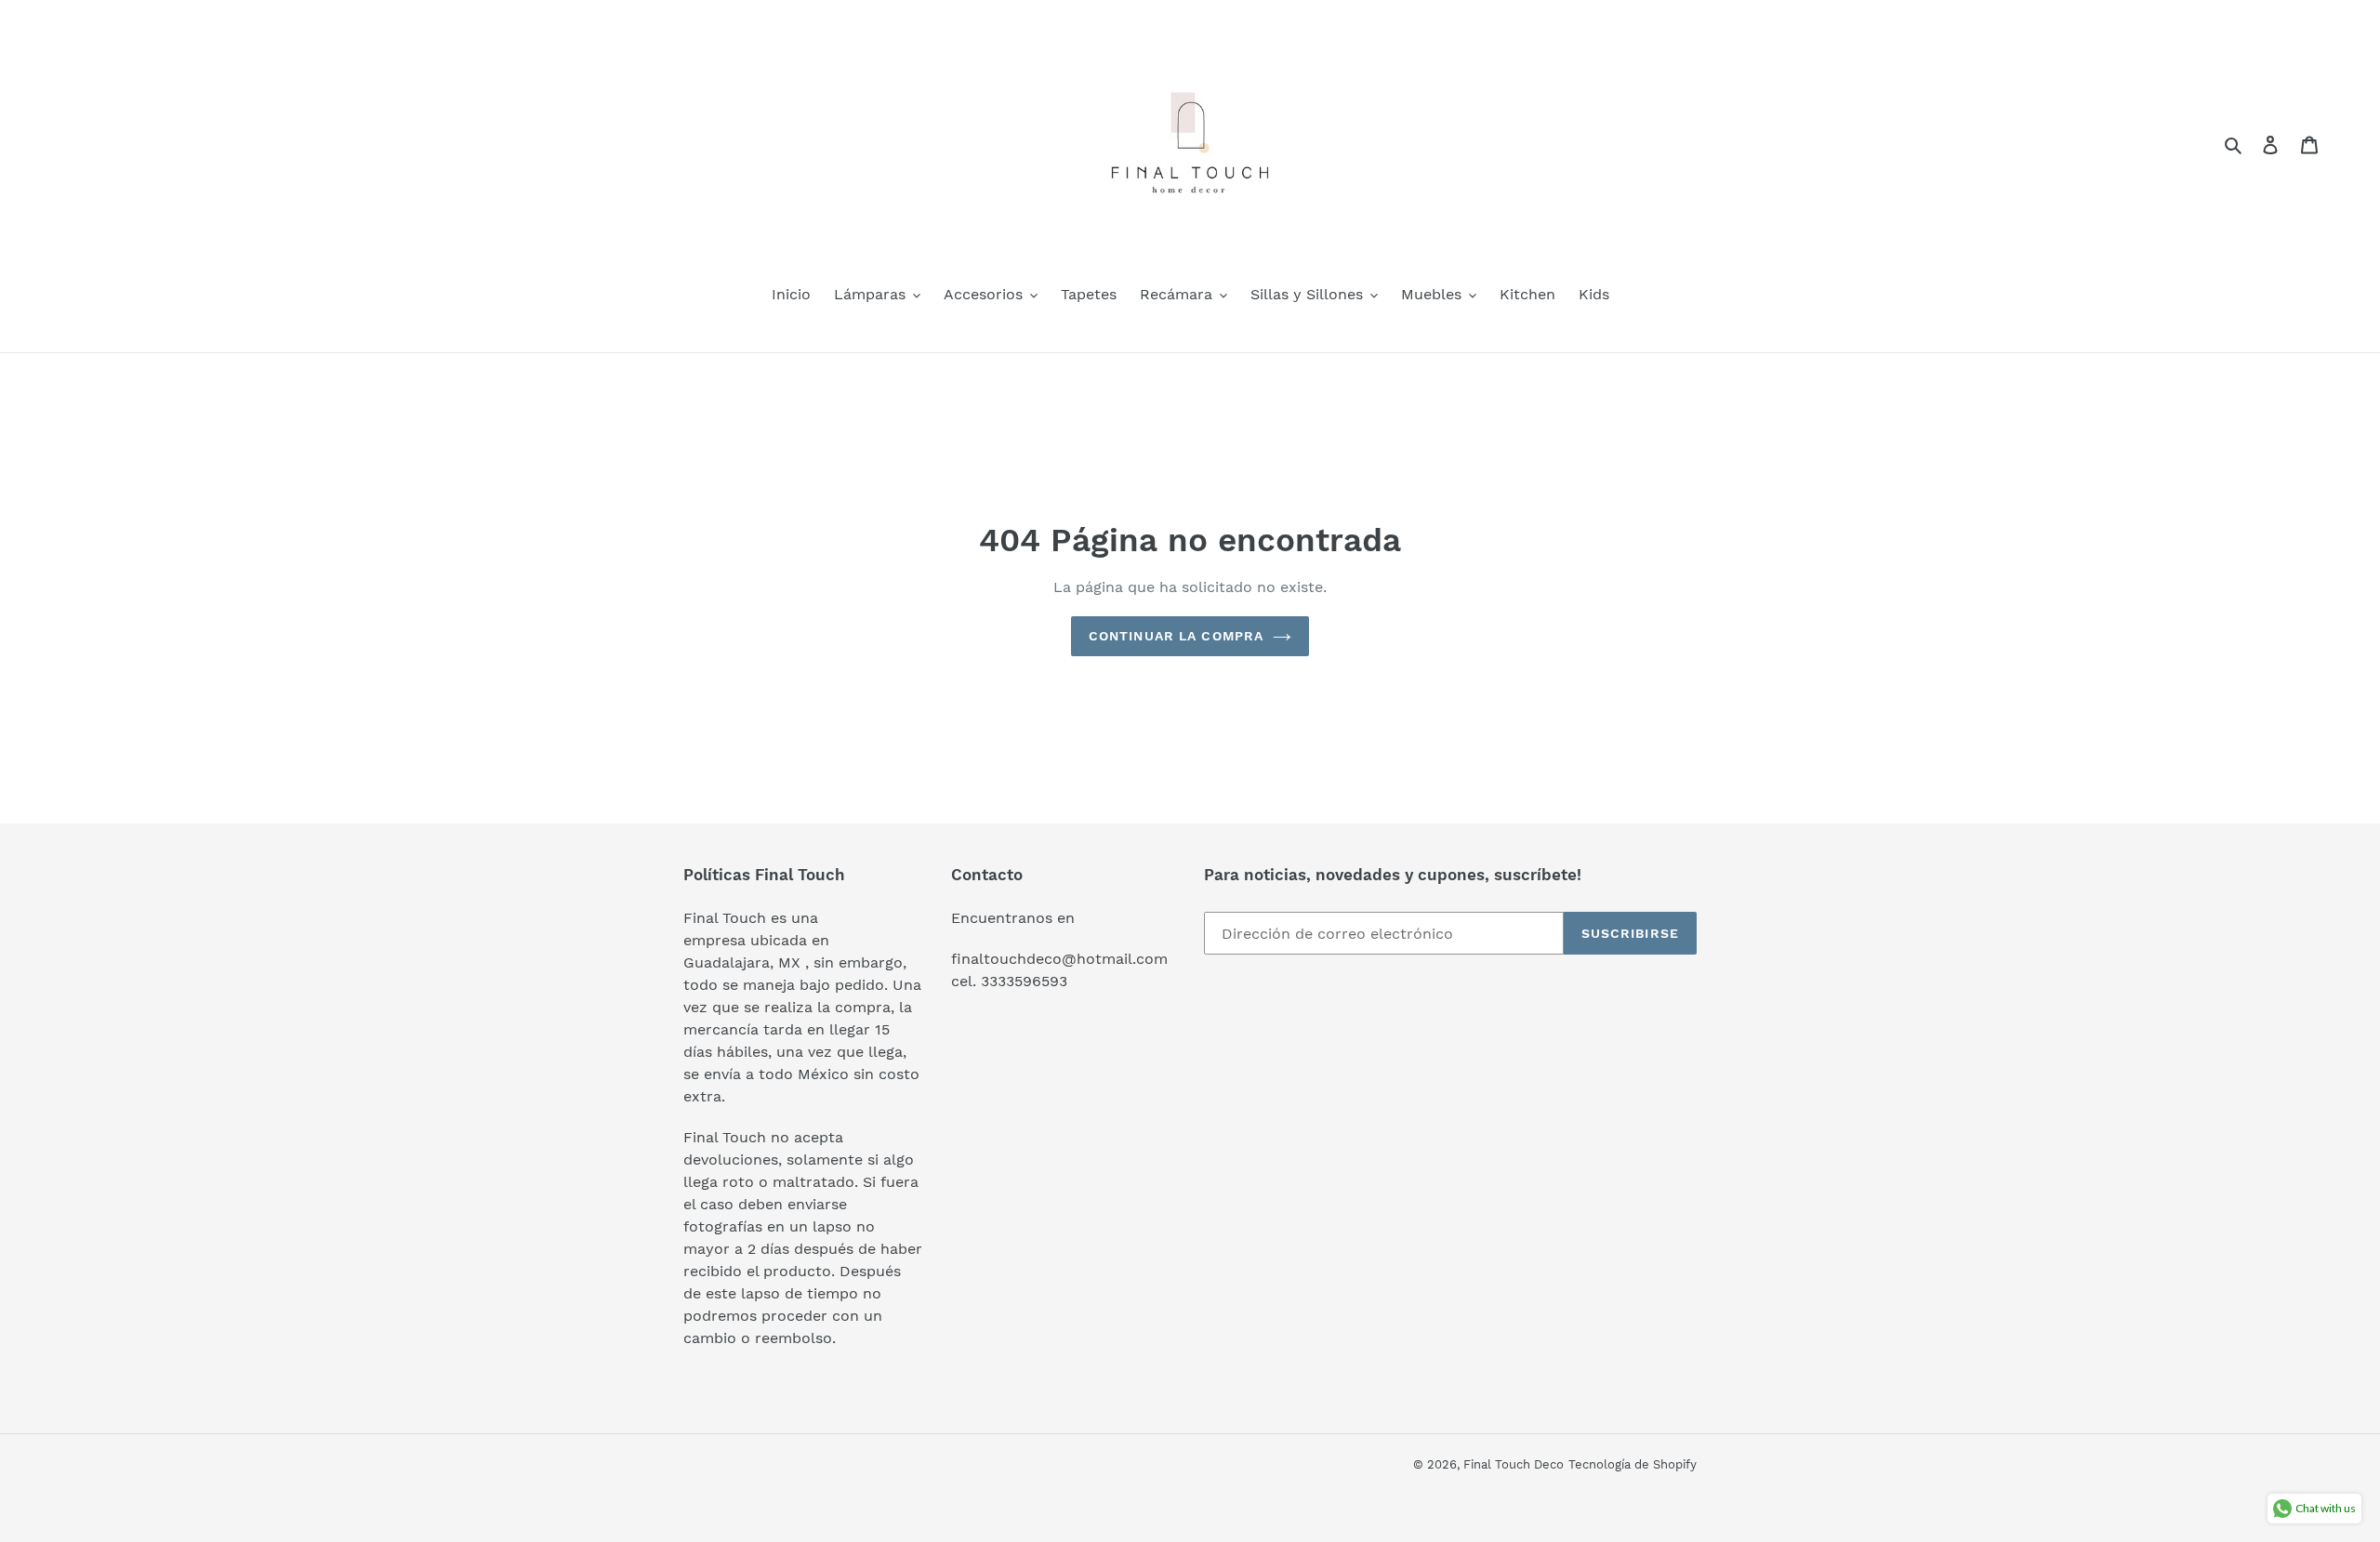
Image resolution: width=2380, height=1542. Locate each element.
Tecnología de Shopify (1633, 1464)
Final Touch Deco (1514, 1464)
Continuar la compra (1176, 636)
